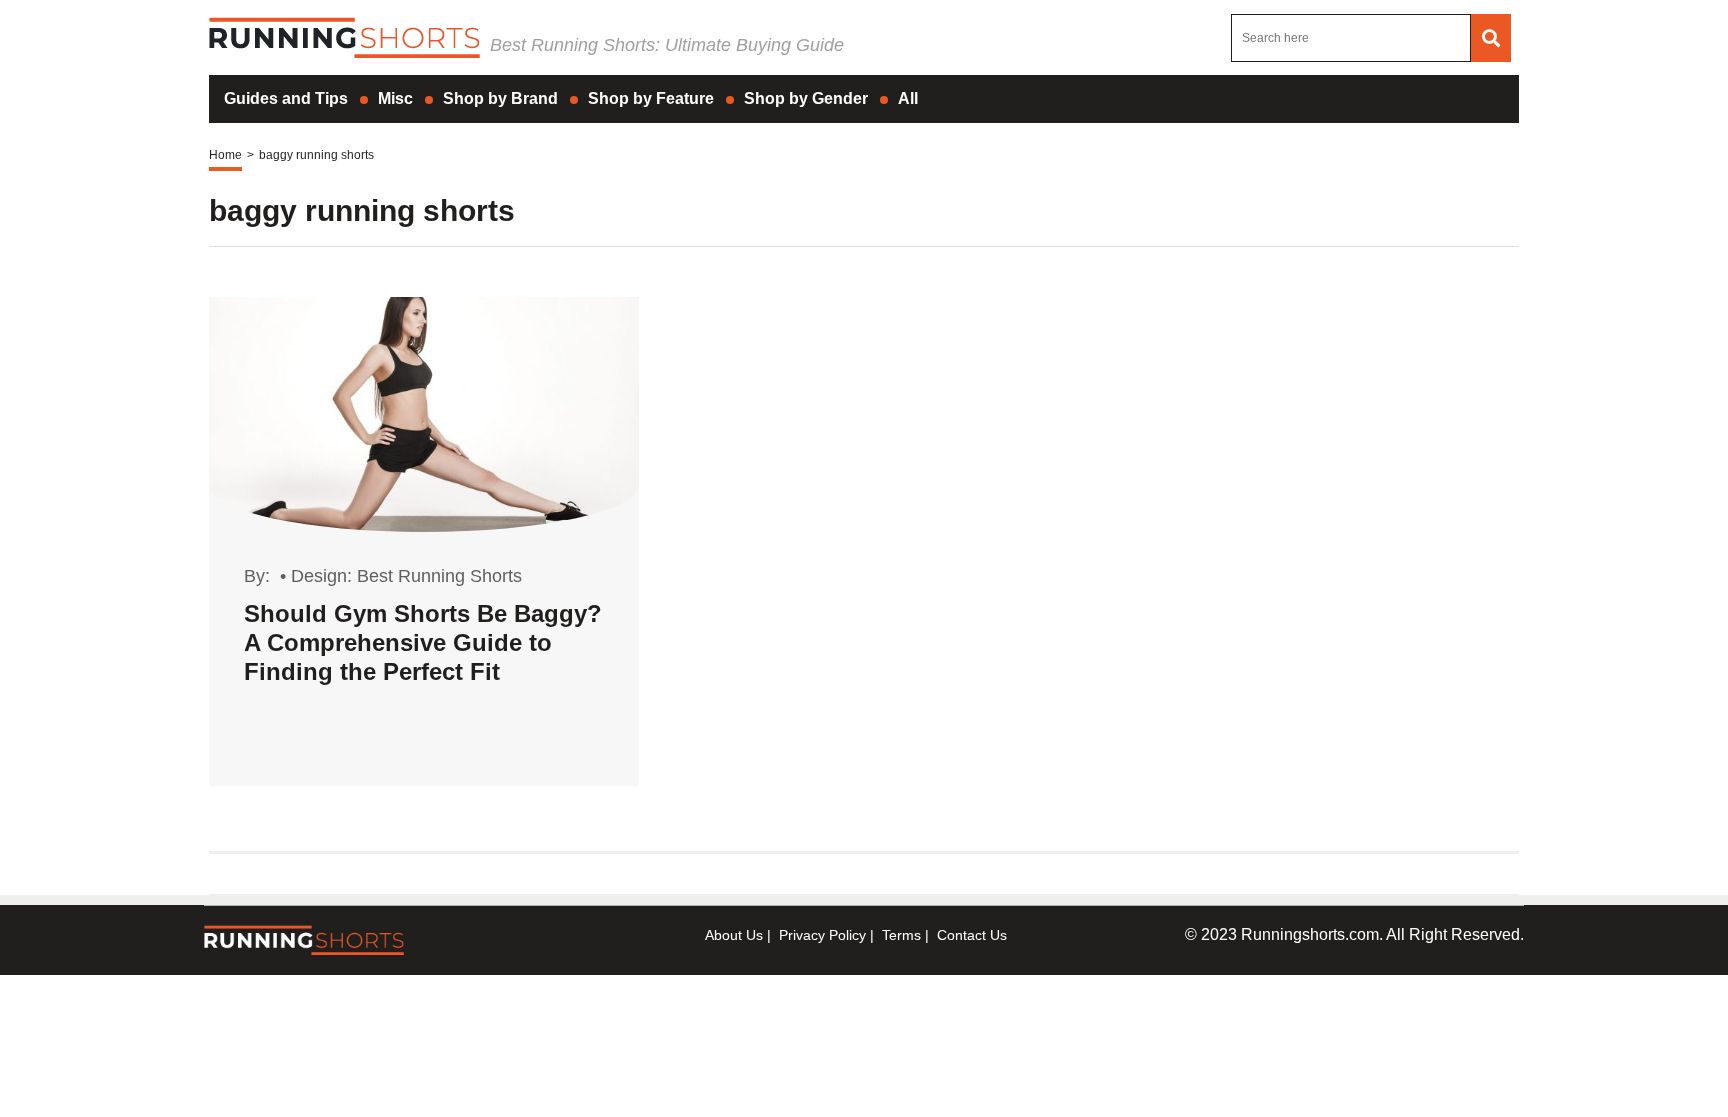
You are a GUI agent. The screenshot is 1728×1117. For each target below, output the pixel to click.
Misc (395, 98)
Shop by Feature (651, 98)
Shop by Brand (500, 98)
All (908, 98)
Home (225, 155)
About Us (734, 935)
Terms (901, 935)
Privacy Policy (822, 935)
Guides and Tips (286, 98)
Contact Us (972, 935)
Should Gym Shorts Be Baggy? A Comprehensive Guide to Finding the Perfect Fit (423, 642)
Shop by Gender (806, 98)
